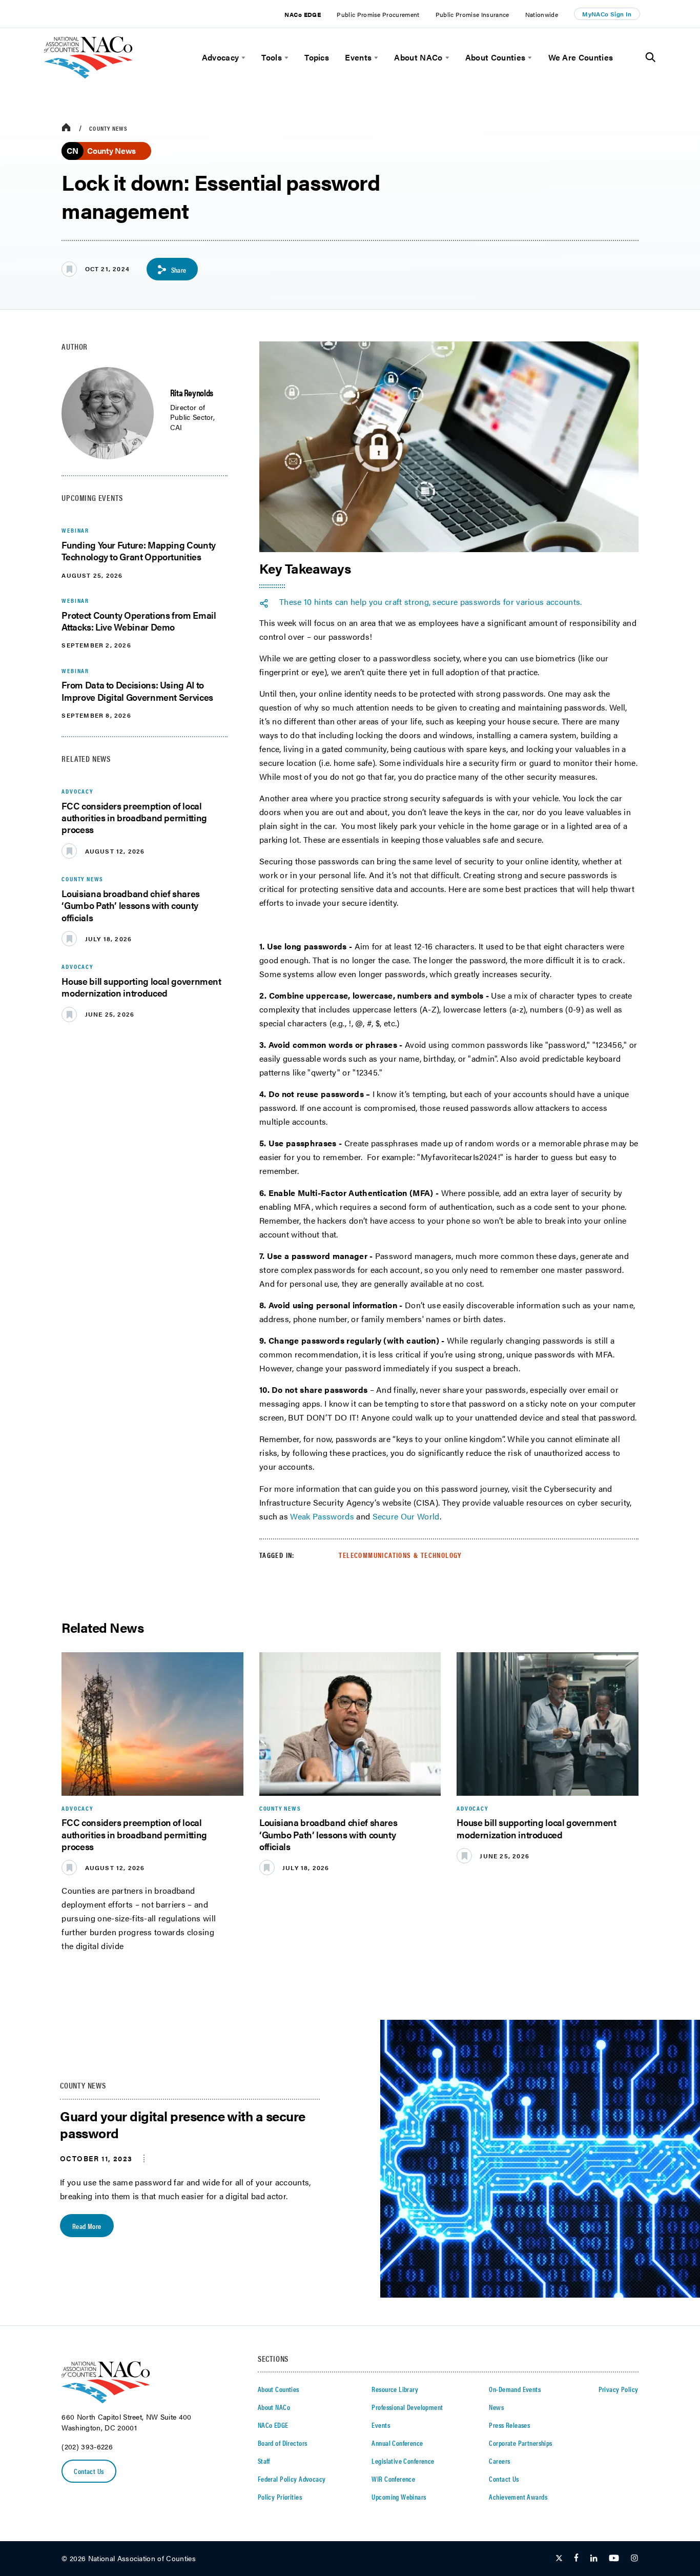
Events (358, 57)
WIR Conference (393, 2479)
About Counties (495, 57)
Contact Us (89, 2471)
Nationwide (542, 14)
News (496, 2407)
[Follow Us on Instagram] (634, 2559)
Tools (272, 57)
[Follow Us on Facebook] (576, 2559)
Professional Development (407, 2407)
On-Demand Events (515, 2389)
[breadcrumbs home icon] (66, 128)
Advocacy (221, 57)
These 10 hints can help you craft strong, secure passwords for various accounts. (431, 602)
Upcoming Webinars (399, 2497)
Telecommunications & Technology (400, 1555)
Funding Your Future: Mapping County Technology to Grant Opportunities (138, 551)
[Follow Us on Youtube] (614, 2559)
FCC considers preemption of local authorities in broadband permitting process (134, 818)
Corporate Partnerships (520, 2443)
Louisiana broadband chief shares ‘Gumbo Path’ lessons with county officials (130, 905)
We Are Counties (581, 57)
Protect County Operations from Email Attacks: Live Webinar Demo (139, 621)
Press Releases (509, 2425)
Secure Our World (406, 1516)
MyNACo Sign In (607, 14)
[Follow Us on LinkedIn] (594, 2559)
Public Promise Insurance (472, 14)
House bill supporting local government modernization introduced (141, 987)
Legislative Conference (403, 2461)
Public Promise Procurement (378, 14)
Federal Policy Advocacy (292, 2479)
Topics (317, 57)
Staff (264, 2461)
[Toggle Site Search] (651, 57)
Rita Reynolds (192, 392)
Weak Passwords (322, 1516)
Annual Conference (397, 2443)
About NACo (418, 57)
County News (108, 128)
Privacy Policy (619, 2389)
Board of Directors (283, 2443)
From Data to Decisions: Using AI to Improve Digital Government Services (137, 691)
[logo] (88, 76)
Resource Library (395, 2389)
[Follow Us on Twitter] (559, 2559)
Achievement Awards (518, 2497)
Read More (87, 2226)
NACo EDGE (303, 14)
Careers (499, 2461)
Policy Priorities (280, 2497)
